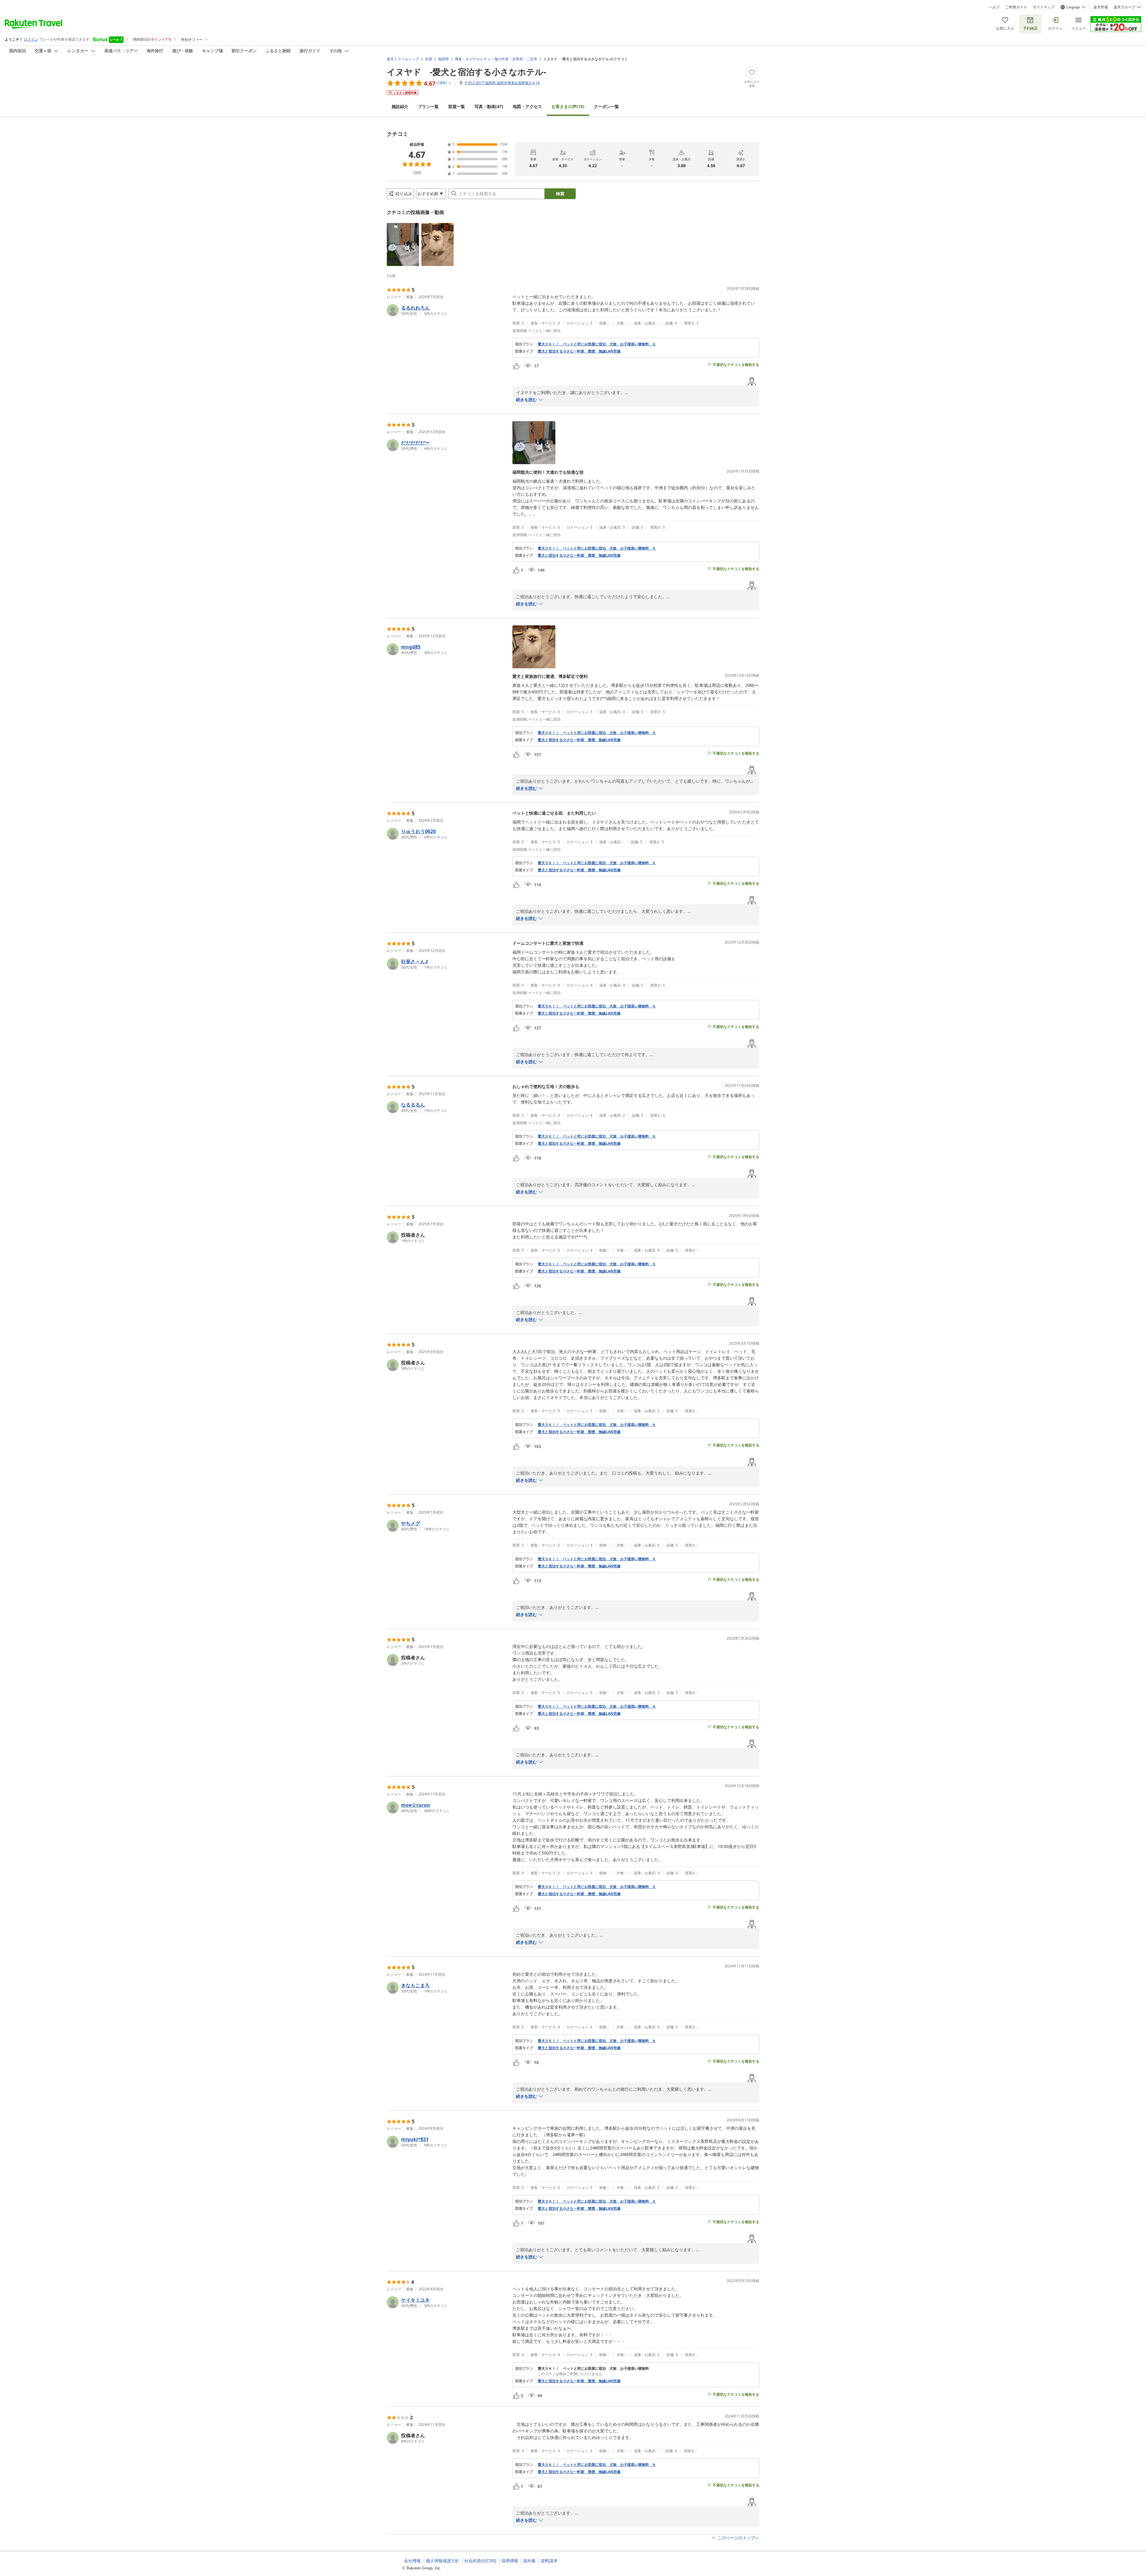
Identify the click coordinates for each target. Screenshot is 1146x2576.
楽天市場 (1101, 7)
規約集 (529, 2561)
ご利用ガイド (1016, 7)
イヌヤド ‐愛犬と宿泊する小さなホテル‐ (466, 72)
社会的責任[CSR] (480, 2561)
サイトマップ (1044, 7)
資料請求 (549, 2561)
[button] (403, 244)
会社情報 (412, 2561)
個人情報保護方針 (443, 2561)
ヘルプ (994, 7)
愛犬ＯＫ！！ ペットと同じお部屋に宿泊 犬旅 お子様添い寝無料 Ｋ (597, 344)
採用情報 (510, 2561)
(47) (489, 106)
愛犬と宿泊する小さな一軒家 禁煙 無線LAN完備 (579, 351)
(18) (568, 106)
